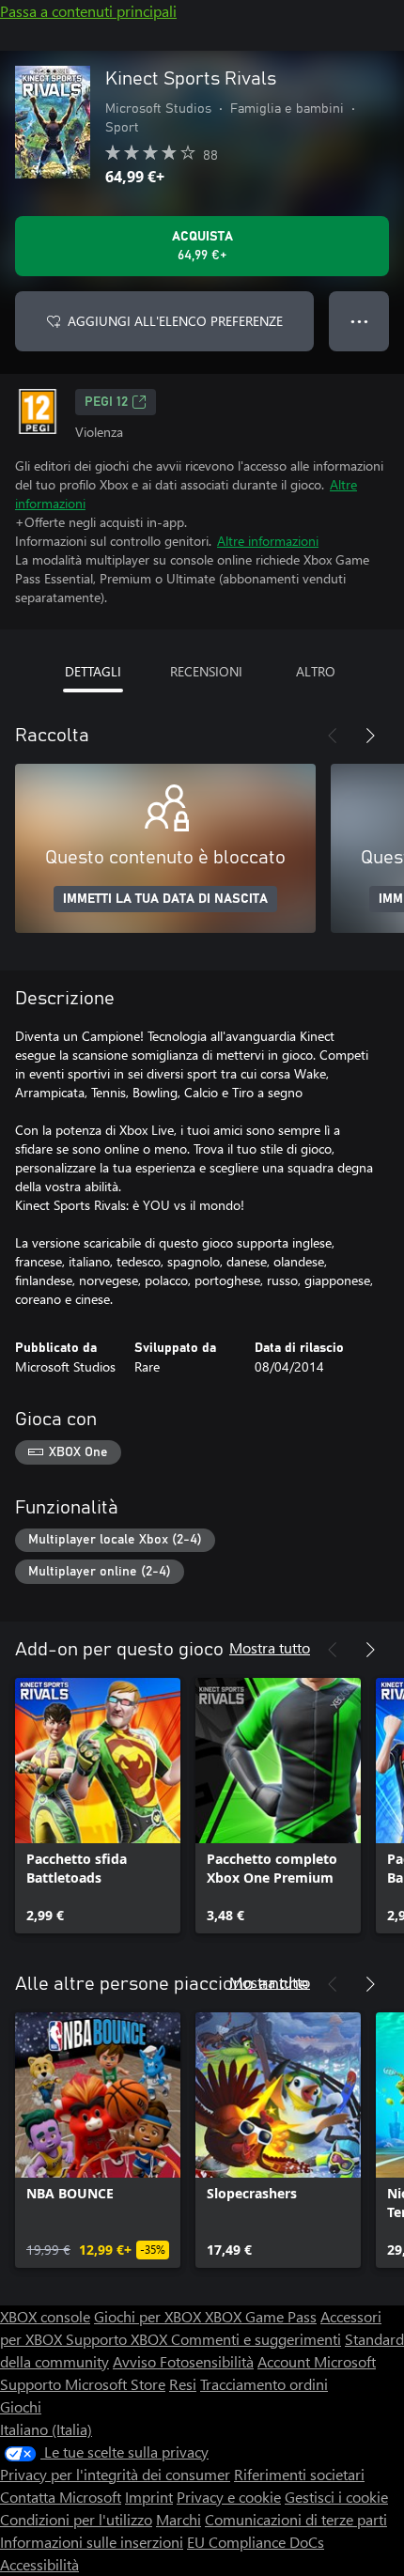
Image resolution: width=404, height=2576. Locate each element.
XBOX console (45, 2316)
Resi (183, 2384)
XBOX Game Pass (261, 2316)
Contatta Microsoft (61, 2497)
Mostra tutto (270, 1647)
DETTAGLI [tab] (93, 671)
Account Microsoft (317, 2361)
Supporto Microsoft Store (83, 2384)
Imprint (149, 2497)
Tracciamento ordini (264, 2384)
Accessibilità (39, 2564)
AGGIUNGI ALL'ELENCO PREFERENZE (175, 321)
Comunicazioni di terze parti (296, 2519)
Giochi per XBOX (149, 2316)
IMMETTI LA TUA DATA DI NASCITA (165, 899)
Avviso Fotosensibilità (183, 2361)
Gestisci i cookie (336, 2497)
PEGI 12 (106, 402)
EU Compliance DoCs (256, 2542)
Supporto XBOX (118, 2339)
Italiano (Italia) (46, 2429)
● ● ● (359, 321)
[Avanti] (370, 736)
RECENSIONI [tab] (206, 671)
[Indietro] (333, 736)
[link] (98, 1806)
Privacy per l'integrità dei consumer (115, 2474)
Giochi (21, 2406)
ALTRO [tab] (316, 671)
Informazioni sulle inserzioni (92, 2542)
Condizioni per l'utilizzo (76, 2519)
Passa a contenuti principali (88, 11)
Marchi (179, 2519)
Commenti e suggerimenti (256, 2339)
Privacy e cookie (229, 2497)
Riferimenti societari (299, 2474)
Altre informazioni (268, 541)
